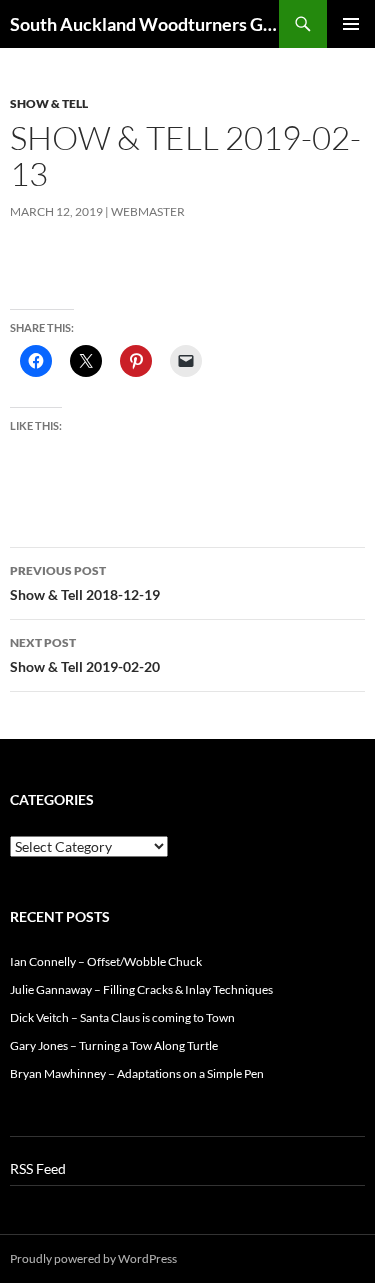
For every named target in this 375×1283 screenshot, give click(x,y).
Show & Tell (49, 103)
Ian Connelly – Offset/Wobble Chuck (106, 961)
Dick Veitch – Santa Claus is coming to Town (122, 1017)
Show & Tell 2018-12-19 (85, 583)
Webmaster (148, 211)
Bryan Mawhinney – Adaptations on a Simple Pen (137, 1073)
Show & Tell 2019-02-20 (85, 655)
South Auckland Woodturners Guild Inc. (144, 24)
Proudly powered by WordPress (93, 1258)
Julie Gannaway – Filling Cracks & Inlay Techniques (141, 989)
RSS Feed (38, 1168)
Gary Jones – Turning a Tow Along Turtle (114, 1045)
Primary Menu (351, 24)
